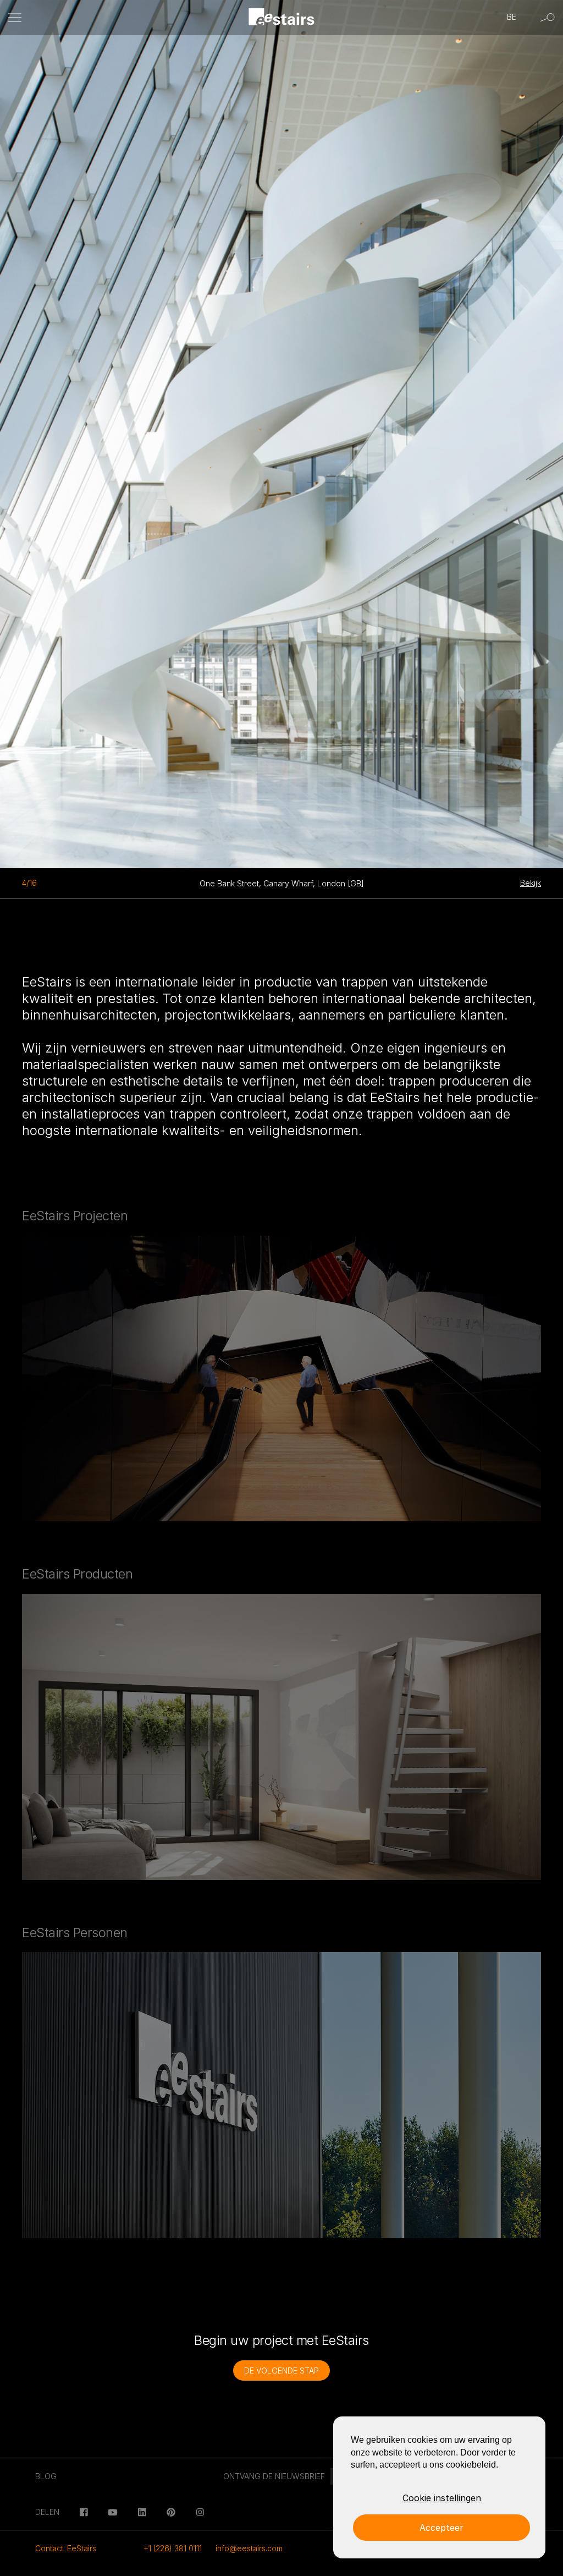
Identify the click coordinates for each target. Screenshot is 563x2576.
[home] (282, 18)
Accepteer (441, 2528)
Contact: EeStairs (66, 2548)
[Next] (352, 429)
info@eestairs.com (249, 2548)
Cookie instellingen (442, 2498)
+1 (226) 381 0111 (173, 2548)
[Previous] (70, 429)
